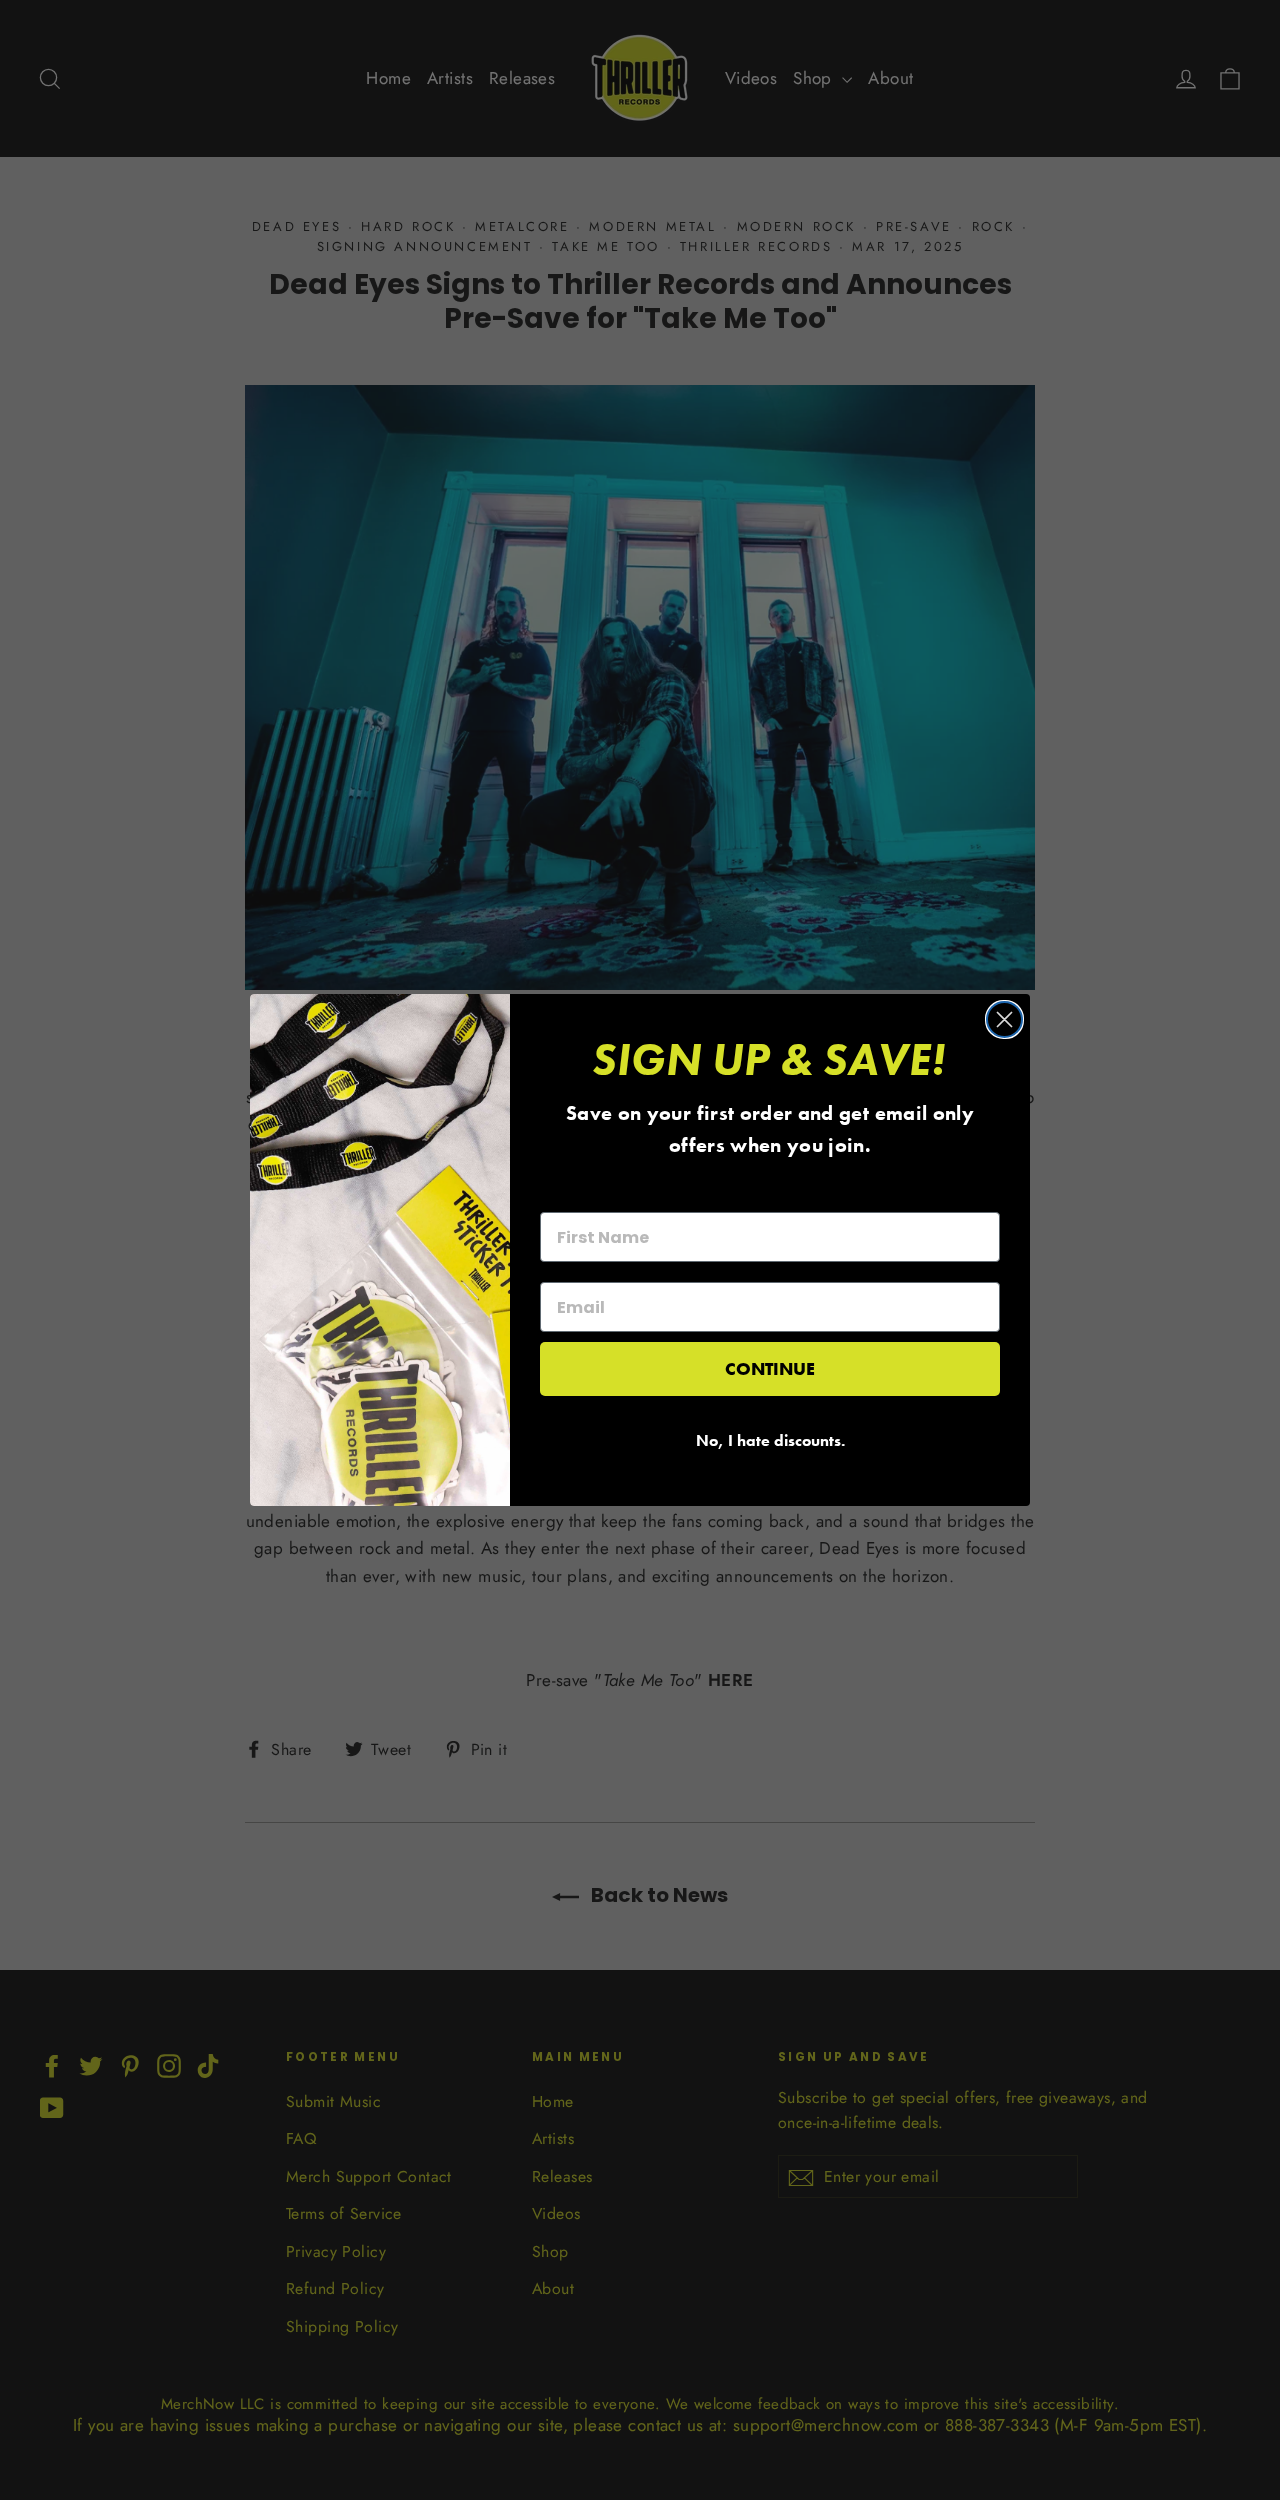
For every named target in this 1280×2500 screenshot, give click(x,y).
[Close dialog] (1004, 1019)
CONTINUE (770, 1368)
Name (564, 1193)
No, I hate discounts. (770, 1440)
